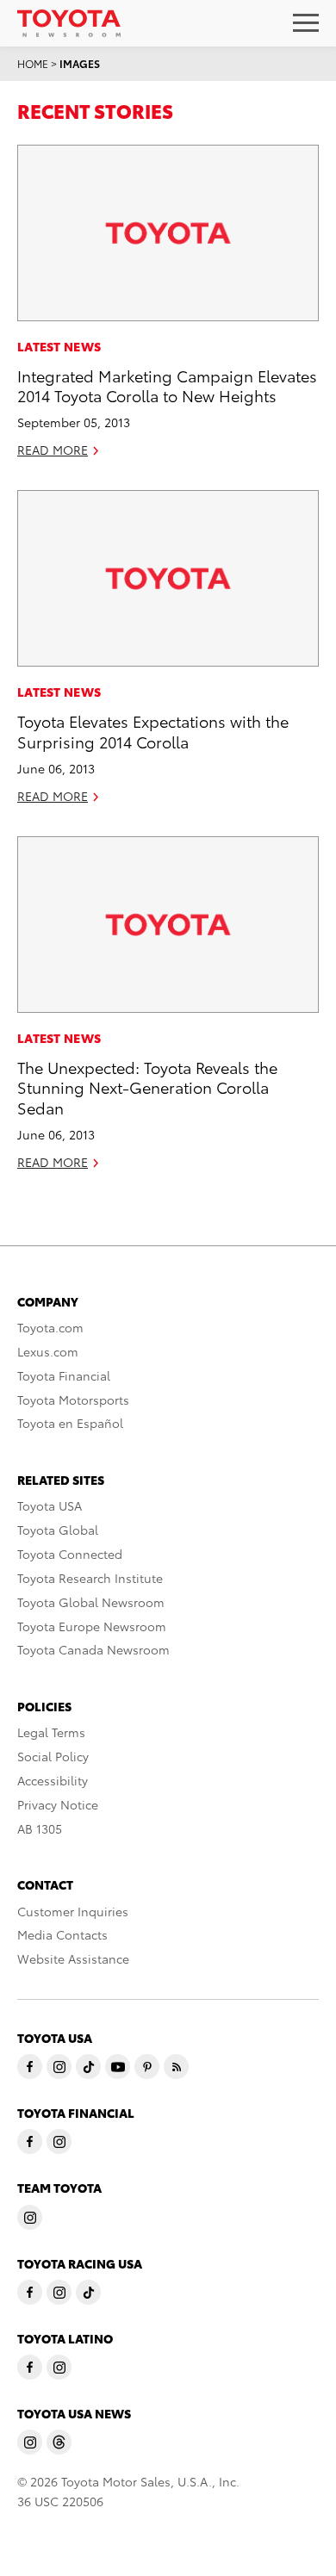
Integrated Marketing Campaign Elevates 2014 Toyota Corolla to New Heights (167, 385)
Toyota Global (58, 1530)
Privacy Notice (58, 1804)
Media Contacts (62, 1934)
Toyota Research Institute (90, 1578)
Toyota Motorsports (73, 1400)
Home (33, 63)
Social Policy (53, 1756)
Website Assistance (73, 1958)
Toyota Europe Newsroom (92, 1626)
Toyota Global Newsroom (91, 1602)
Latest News (59, 346)
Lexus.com (48, 1351)
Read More (53, 450)
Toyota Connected (70, 1554)
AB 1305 (40, 1828)
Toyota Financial (64, 1375)
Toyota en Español (70, 1423)
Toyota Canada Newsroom (93, 1649)
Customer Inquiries (73, 1911)
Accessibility (53, 1780)
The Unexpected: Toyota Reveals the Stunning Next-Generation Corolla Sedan (147, 1087)
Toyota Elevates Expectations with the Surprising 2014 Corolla (153, 730)
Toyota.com (50, 1327)
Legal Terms (51, 1732)
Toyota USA (50, 1505)
